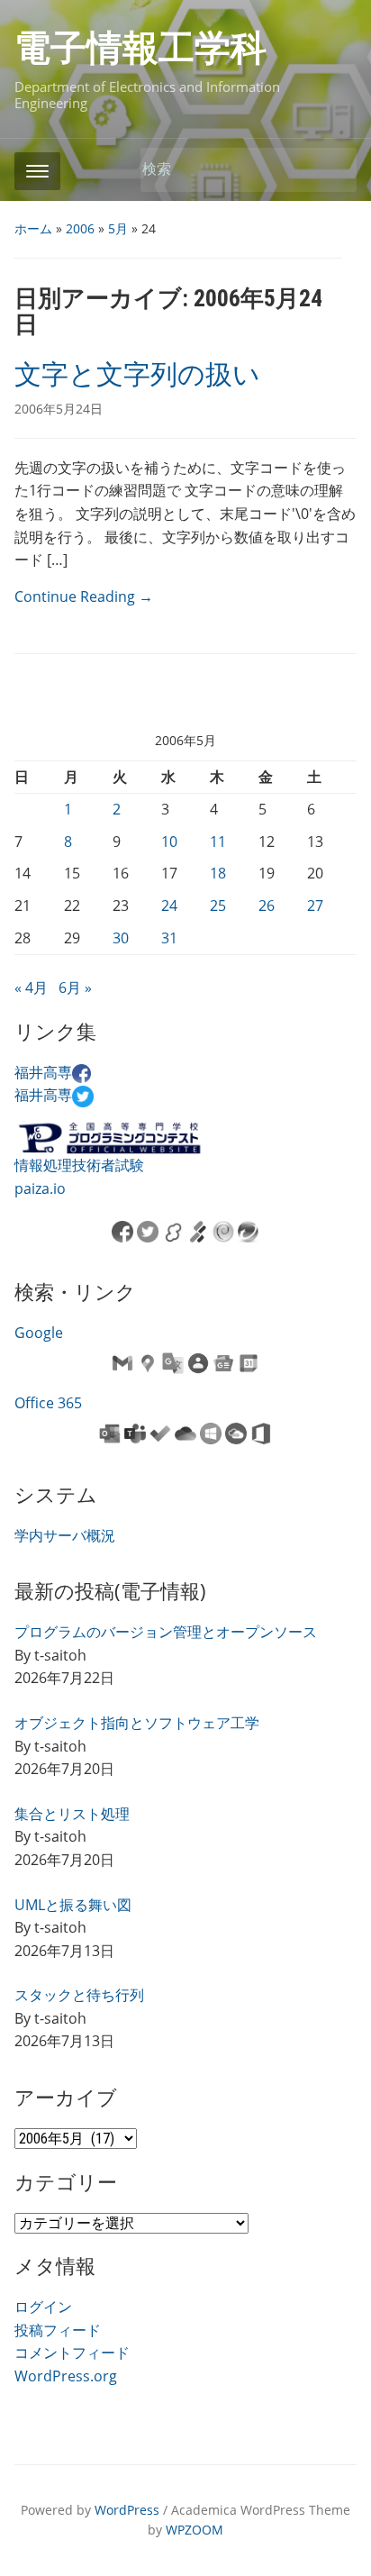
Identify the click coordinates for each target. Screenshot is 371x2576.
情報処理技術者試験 (79, 1165)
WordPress (127, 2510)
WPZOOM (195, 2530)
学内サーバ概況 (65, 1535)
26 (267, 906)
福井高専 (43, 1072)
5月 (118, 228)
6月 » (75, 988)
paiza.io (40, 1188)
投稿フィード (58, 2330)
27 (315, 906)
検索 (334, 170)
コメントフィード (72, 2353)
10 (169, 842)
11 (218, 842)
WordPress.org (66, 2376)
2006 (80, 228)
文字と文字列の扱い (137, 374)
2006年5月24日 (59, 409)
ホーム (33, 228)
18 (218, 873)
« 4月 (31, 988)
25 (218, 906)
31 (169, 938)
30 (121, 938)
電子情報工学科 (140, 48)
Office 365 (48, 1403)
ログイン (43, 2307)
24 (169, 906)
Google (39, 1333)
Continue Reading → (84, 596)
